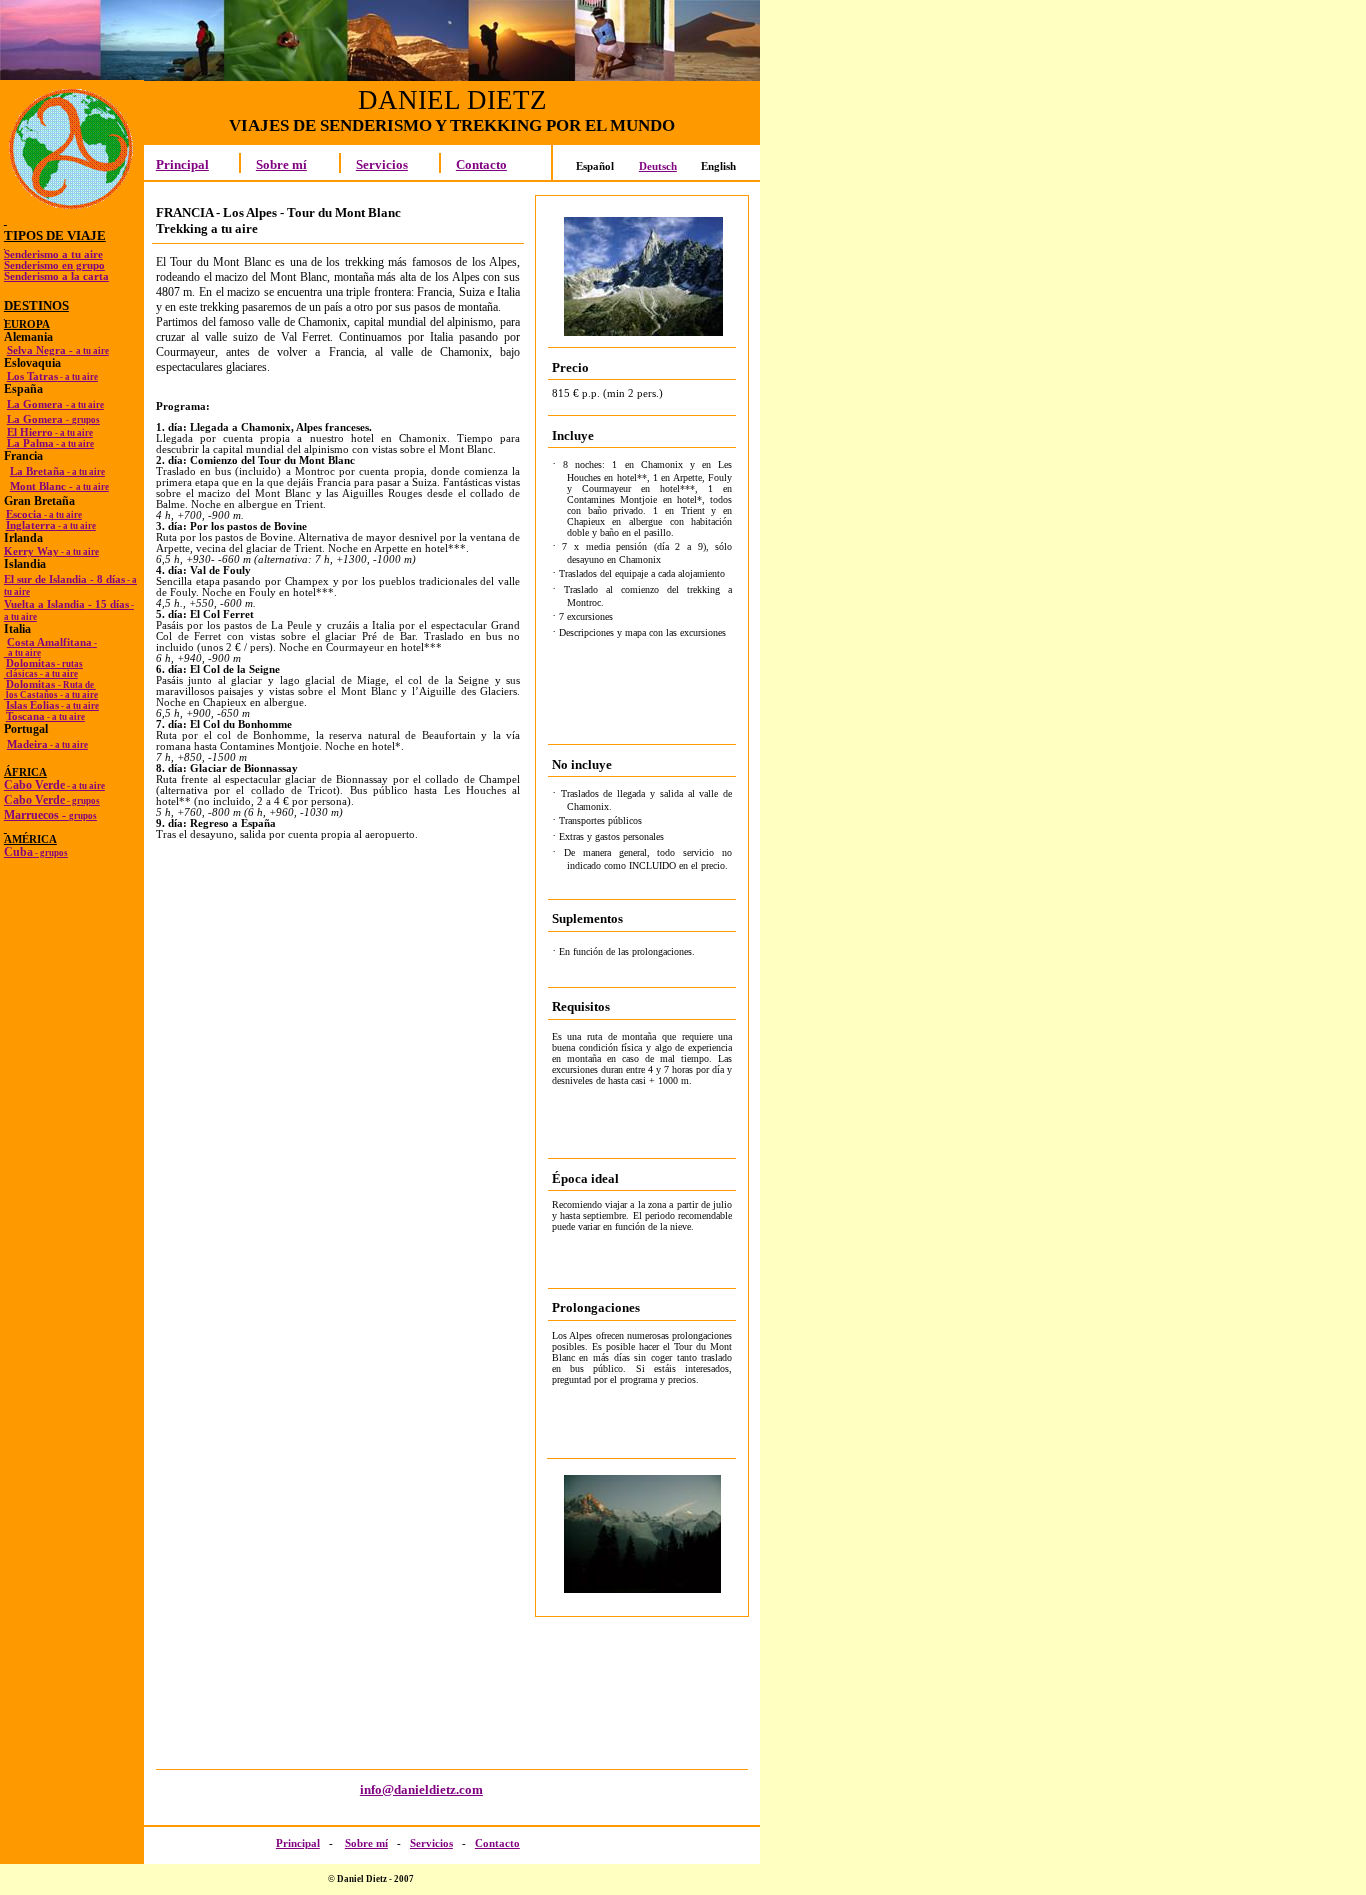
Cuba (36, 852)
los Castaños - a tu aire (51, 695)
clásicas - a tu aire (41, 674)
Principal (182, 164)
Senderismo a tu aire (53, 254)
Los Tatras (52, 376)
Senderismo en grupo (54, 265)
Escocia (44, 514)
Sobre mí (281, 164)
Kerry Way (51, 551)
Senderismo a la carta (56, 276)
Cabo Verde (54, 785)
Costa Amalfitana (52, 642)
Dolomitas (44, 663)
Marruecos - (50, 815)
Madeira (47, 744)
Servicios (382, 164)
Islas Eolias (52, 705)
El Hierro (50, 432)
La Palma (50, 443)
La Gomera (55, 404)
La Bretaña (57, 471)
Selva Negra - (58, 350)
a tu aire (22, 653)
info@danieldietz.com (421, 1789)
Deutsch (658, 166)
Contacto (481, 164)
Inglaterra (51, 525)
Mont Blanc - (59, 486)
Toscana (45, 716)
